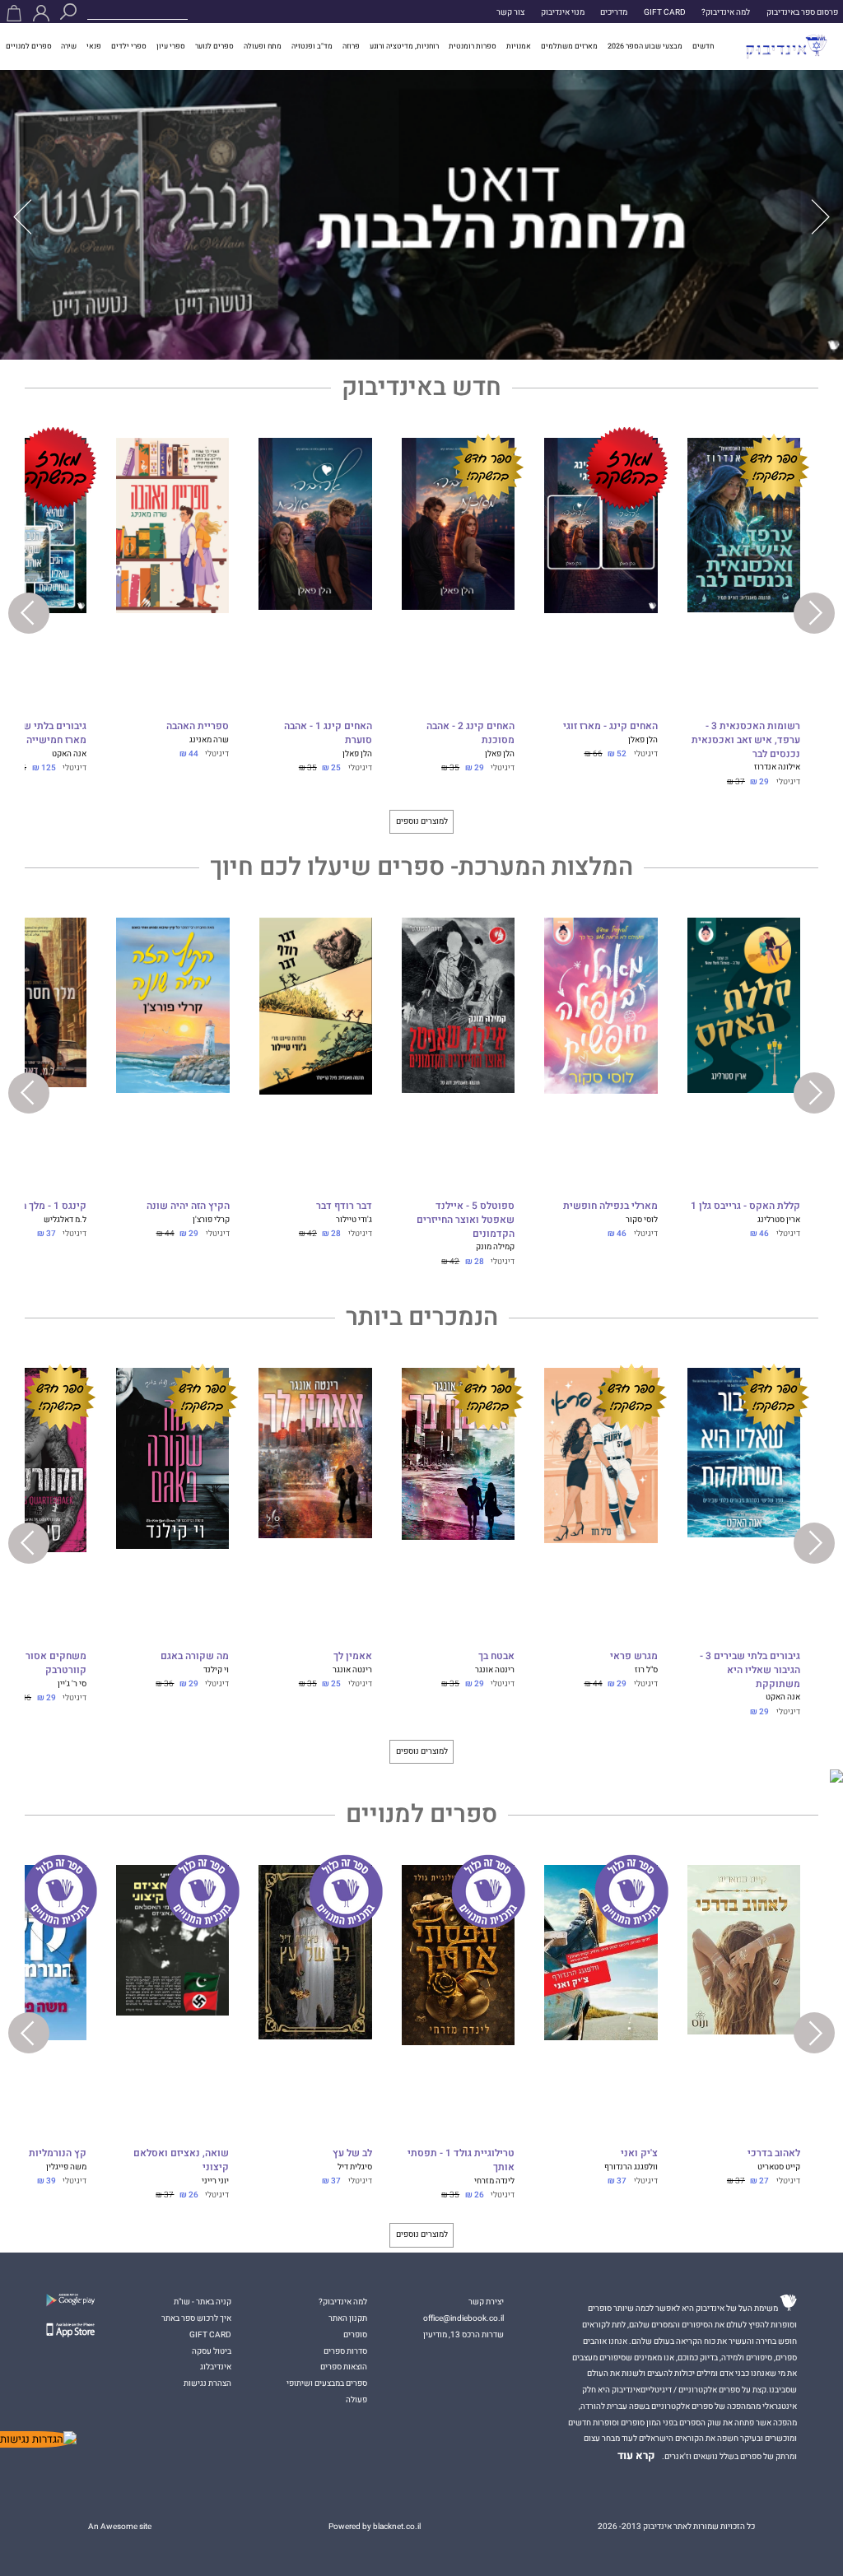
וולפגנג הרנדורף (631, 2167)
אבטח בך (496, 1657)
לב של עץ (352, 2154)
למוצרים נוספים (422, 821)
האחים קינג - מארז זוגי (610, 727)
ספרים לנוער (214, 46)
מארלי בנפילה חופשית (610, 1207)
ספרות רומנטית (473, 46)
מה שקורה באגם (195, 1657)
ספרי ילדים (129, 46)
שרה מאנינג (209, 739)
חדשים (703, 46)
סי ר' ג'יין (72, 1683)
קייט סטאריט (779, 2167)
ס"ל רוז (646, 1669)
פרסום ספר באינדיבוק (802, 12)
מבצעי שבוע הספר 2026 (645, 46)
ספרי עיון (171, 46)
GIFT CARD (665, 12)
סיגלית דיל (355, 2167)
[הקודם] (820, 217)
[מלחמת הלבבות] (421, 215)
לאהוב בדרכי (774, 2154)
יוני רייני (215, 2181)
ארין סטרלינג (779, 1219)
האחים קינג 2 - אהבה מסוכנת (470, 734)
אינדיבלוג (216, 2367)
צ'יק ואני (639, 2154)
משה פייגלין (66, 2167)
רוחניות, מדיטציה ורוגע (404, 46)
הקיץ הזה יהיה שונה (188, 1207)
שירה (69, 46)
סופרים (355, 2334)
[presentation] (814, 613)
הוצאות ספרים (344, 2367)
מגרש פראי (633, 1657)
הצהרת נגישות (207, 2383)
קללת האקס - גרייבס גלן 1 (745, 1207)
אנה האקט (69, 753)
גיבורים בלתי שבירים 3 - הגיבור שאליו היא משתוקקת (750, 1670)
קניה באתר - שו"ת (203, 2302)
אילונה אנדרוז (777, 767)
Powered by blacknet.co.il (375, 2526)
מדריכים (614, 12)
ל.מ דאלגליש (65, 1219)
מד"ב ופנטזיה (312, 46)
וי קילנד (216, 1669)
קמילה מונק (495, 1246)
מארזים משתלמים (569, 46)
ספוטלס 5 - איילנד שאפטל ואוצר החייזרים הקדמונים (466, 1220)
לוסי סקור (642, 1219)
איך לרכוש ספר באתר (196, 2318)
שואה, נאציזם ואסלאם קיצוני (181, 2161)
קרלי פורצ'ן (211, 1219)
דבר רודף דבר (344, 1207)
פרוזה (351, 46)
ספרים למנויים (29, 46)
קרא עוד (636, 2456)
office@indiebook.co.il (463, 2318)
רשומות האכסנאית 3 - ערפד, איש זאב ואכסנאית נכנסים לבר (746, 740)
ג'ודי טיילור (354, 1219)
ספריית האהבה (198, 727)
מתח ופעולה (263, 46)
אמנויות (519, 46)
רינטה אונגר (495, 1669)
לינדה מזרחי (494, 2181)
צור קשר (510, 12)
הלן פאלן (643, 739)
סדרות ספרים (345, 2351)
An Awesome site (120, 2526)
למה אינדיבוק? (726, 12)
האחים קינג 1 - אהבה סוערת (328, 734)
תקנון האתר (348, 2318)
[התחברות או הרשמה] (41, 13)
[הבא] (23, 217)
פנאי (94, 46)
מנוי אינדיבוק (563, 12)
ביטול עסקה (212, 2351)
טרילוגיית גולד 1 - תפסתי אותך (461, 2161)
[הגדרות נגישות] (38, 2439)
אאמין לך (352, 1657)
